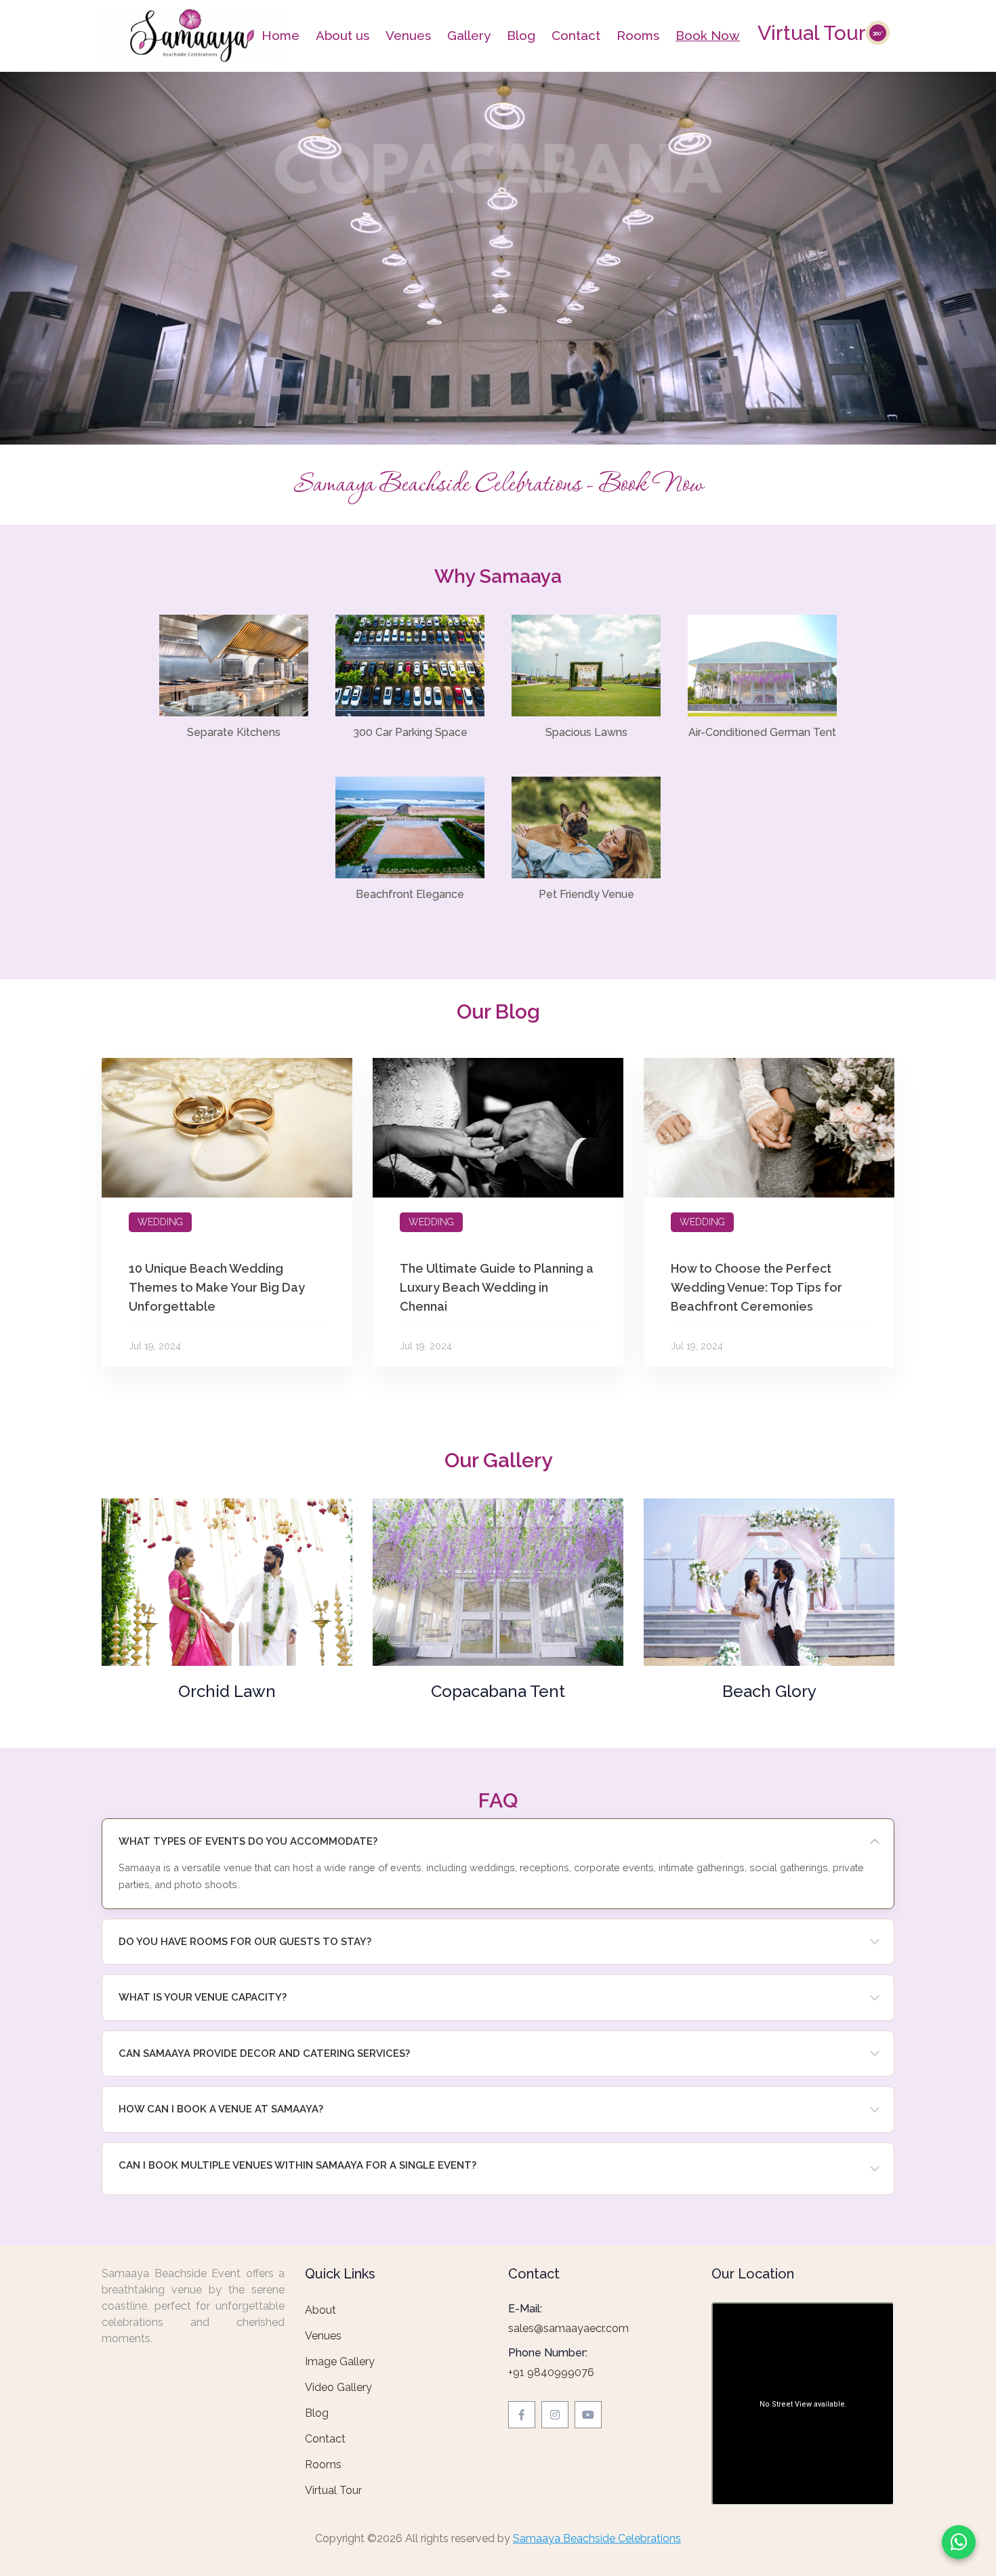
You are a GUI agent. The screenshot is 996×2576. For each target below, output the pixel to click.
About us (343, 35)
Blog (521, 35)
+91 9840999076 (551, 2372)
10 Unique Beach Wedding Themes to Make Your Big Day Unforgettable (217, 1287)
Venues (408, 35)
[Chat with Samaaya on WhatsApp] (959, 2542)
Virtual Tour (820, 33)
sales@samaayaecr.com (568, 2328)
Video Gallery (338, 2387)
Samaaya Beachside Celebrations (597, 2538)
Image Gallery (340, 2362)
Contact (576, 35)
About (320, 2310)
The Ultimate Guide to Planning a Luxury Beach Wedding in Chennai (497, 1287)
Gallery (469, 35)
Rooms (638, 35)
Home (281, 35)
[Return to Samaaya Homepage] (192, 34)
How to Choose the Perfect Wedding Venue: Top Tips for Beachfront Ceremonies (756, 1287)
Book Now (708, 35)
